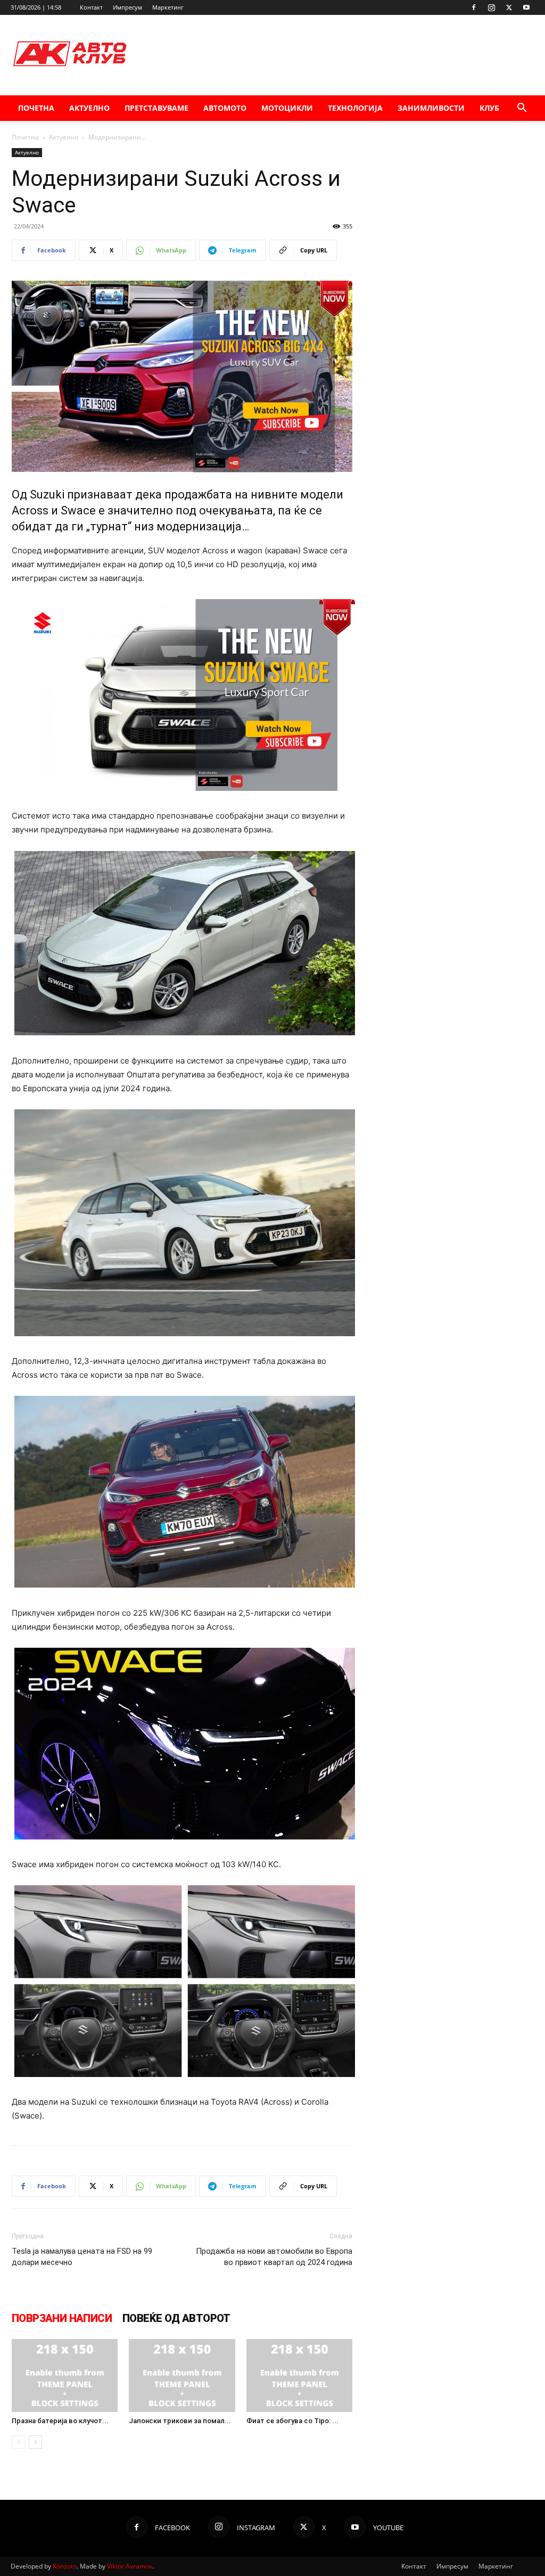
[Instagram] (491, 7)
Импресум (127, 7)
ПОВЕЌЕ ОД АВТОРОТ (176, 2318)
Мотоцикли (287, 108)
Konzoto (65, 2566)
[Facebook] (474, 7)
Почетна (36, 108)
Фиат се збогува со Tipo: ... (292, 2421)
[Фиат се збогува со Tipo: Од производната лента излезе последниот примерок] (299, 2375)
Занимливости (431, 108)
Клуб (489, 108)
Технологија (355, 108)
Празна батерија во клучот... (60, 2421)
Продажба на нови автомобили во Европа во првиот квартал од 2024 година (274, 2257)
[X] (509, 7)
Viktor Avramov (130, 2566)
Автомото (225, 108)
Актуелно (89, 108)
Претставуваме (156, 108)
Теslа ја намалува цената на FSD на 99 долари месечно (82, 2257)
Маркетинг (168, 7)
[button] (522, 109)
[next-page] (35, 2442)
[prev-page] (18, 2442)
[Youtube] (526, 7)
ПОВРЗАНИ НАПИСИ (62, 2318)
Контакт (91, 7)
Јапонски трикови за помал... (180, 2421)
